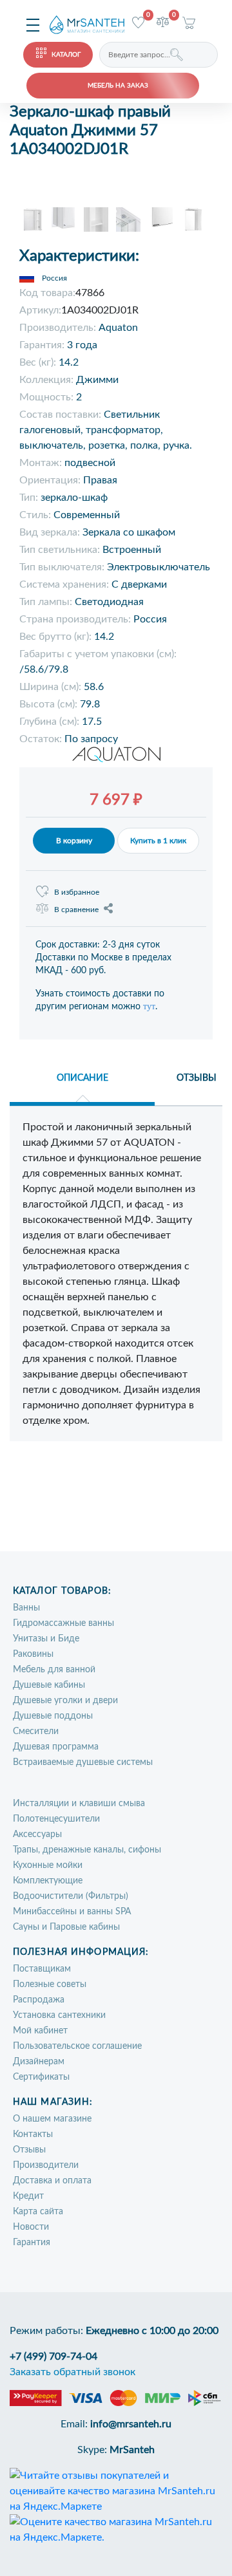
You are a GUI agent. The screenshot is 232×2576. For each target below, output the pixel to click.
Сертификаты (41, 2077)
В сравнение (76, 910)
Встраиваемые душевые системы (83, 1762)
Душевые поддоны (53, 1716)
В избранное (77, 892)
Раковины (33, 1654)
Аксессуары (37, 1834)
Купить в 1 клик (158, 841)
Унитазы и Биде (46, 1639)
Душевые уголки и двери (65, 1701)
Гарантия (32, 2243)
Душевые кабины (49, 1685)
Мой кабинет (40, 2031)
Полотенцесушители (56, 1819)
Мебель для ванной (54, 1670)
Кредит (28, 2196)
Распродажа (39, 2000)
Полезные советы (50, 1984)
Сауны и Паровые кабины (66, 1927)
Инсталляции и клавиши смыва (79, 1804)
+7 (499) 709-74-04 (53, 2357)
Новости (31, 2227)
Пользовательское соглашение (77, 2046)
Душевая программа (56, 1747)
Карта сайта (38, 2212)
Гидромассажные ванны (63, 1623)
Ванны (26, 1608)
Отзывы (29, 2150)
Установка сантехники (59, 2015)
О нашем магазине (52, 2119)
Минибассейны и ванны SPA (72, 1912)
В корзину (74, 841)
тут (149, 1006)
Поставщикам (42, 1969)
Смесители (36, 1731)
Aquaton (118, 328)
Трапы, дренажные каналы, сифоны (87, 1850)
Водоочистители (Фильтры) (71, 1896)
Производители (46, 2165)
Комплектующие (48, 1881)
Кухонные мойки (48, 1865)
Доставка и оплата (52, 2181)
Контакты (33, 2134)
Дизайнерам (39, 2062)
